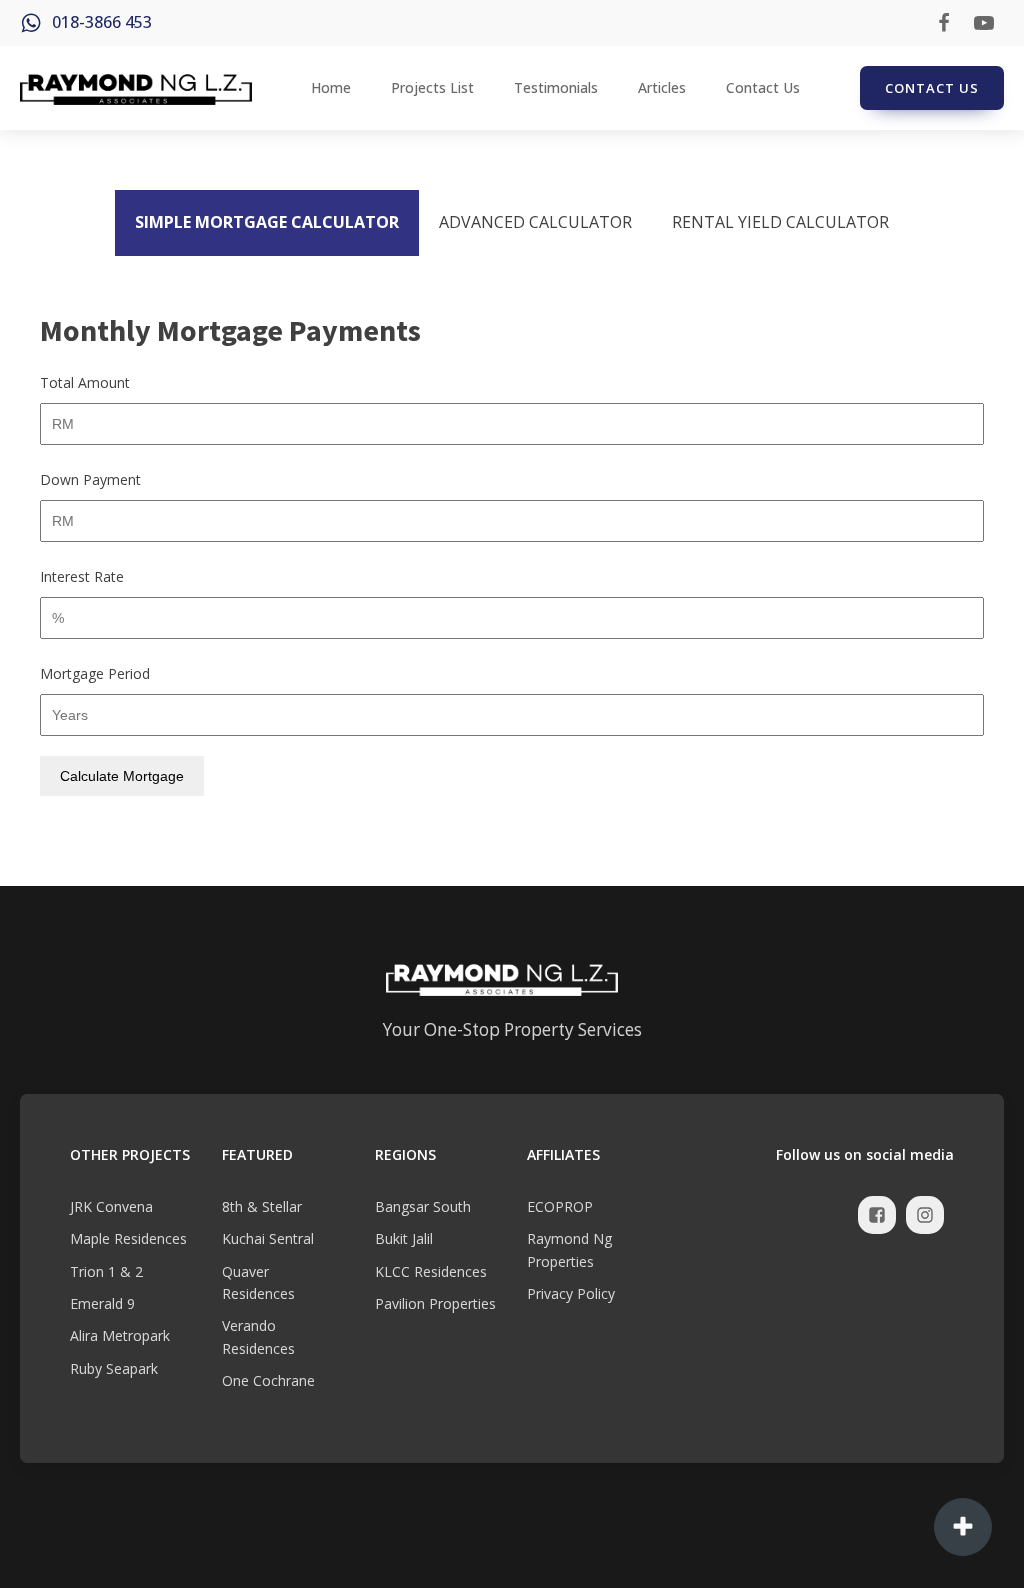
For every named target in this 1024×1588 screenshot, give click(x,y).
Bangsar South (423, 1206)
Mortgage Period (95, 673)
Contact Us (763, 87)
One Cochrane (268, 1380)
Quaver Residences (258, 1282)
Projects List (432, 87)
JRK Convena (111, 1206)
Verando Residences (258, 1336)
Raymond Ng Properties (569, 1249)
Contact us (932, 88)
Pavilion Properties (435, 1303)
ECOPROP (560, 1206)
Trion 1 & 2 (106, 1271)
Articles (662, 87)
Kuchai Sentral (268, 1238)
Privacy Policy (571, 1293)
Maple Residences (128, 1238)
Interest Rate (82, 576)
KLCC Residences (431, 1271)
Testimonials (556, 87)
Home (331, 87)
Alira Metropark (120, 1335)
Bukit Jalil (404, 1238)
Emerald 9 (102, 1303)
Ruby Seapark (114, 1368)
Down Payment (90, 479)
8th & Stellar (262, 1206)
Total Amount (85, 382)
